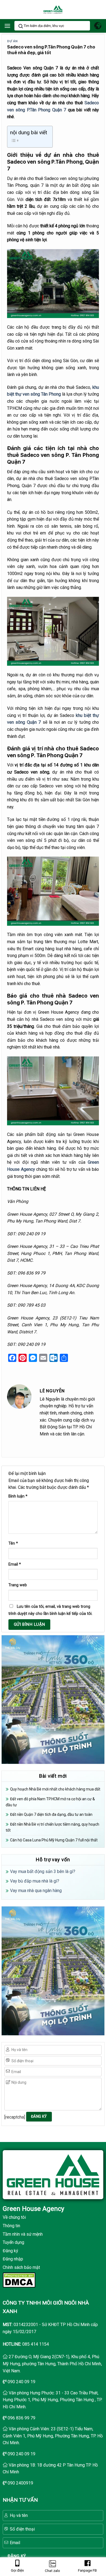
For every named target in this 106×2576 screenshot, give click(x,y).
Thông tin (11, 2226)
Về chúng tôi (14, 2217)
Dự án (12, 41)
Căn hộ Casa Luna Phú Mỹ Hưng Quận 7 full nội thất (54, 1840)
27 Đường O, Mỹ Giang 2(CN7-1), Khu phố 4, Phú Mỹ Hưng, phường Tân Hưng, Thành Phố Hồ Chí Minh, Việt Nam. (52, 2364)
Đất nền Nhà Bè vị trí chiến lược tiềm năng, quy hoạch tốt (52, 1827)
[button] (7, 26)
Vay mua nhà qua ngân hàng (36, 1891)
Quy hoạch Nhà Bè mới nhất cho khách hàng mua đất (55, 1789)
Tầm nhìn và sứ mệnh (23, 2234)
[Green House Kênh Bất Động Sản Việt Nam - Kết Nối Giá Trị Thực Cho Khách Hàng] (53, 10)
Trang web (18, 1585)
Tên (13, 1543)
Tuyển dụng (13, 2242)
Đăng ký (10, 2251)
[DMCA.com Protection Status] (19, 2280)
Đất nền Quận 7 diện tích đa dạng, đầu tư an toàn (51, 1814)
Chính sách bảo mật (21, 2267)
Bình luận (18, 1496)
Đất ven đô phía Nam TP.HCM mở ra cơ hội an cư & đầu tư (50, 1802)
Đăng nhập (13, 2259)
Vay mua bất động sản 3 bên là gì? (43, 1871)
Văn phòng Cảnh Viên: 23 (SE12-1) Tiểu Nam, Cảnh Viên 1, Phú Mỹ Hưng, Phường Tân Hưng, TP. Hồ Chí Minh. (53, 2436)
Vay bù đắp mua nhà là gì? (35, 1881)
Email (15, 1564)
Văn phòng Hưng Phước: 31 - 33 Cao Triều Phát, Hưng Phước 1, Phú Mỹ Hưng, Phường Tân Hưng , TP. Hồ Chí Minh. (52, 2400)
